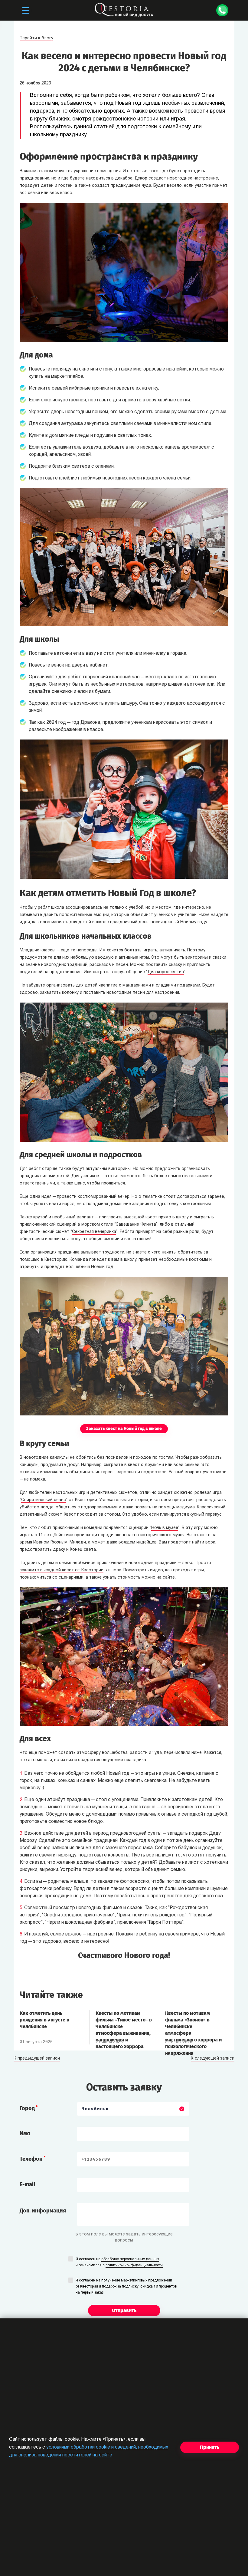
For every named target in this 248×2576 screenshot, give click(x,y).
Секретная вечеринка (94, 1232)
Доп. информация (43, 2211)
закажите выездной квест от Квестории (62, 1570)
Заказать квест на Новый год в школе (124, 1429)
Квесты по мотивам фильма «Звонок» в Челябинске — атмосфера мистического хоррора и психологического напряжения (193, 2023)
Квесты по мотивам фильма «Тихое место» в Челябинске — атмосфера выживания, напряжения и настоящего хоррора (124, 2023)
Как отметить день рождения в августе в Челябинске (44, 2020)
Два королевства (166, 972)
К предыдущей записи (37, 2059)
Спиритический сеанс (44, 1500)
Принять (210, 2447)
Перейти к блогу (36, 38)
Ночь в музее (165, 1528)
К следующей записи (213, 2059)
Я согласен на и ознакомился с (119, 2262)
